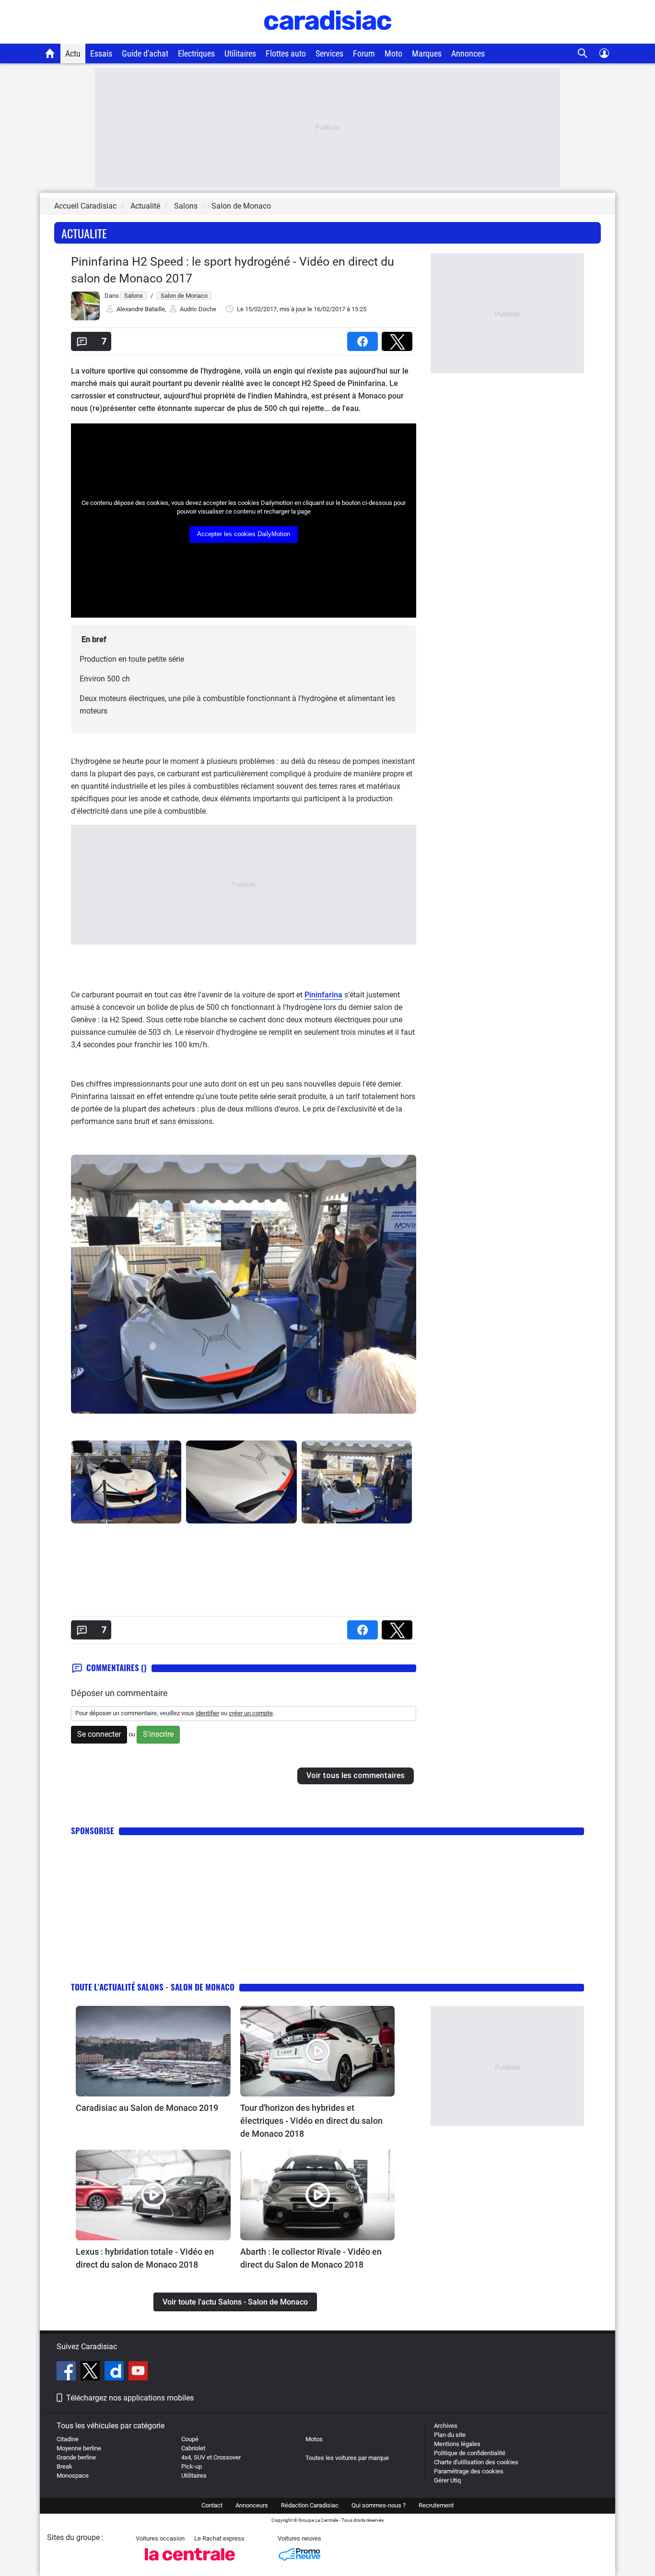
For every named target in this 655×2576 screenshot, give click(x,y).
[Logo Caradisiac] (328, 39)
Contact (212, 2505)
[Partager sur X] (399, 338)
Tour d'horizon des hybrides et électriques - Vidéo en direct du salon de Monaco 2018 (311, 2121)
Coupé (190, 2439)
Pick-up (192, 2466)
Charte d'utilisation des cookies (476, 2462)
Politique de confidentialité (470, 2453)
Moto (393, 53)
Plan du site (450, 2435)
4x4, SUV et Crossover (211, 2457)
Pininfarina (323, 995)
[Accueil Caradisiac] (50, 53)
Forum (364, 53)
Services (329, 53)
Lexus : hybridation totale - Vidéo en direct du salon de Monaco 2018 (145, 2258)
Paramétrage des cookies (469, 2471)
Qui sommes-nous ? (379, 2505)
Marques (427, 53)
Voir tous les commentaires (356, 1775)
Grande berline (76, 2457)
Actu (73, 53)
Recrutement (436, 2505)
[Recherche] (583, 53)
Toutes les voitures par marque (347, 2458)
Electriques (196, 53)
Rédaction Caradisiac (310, 2505)
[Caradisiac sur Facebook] (67, 2372)
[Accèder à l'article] (153, 2051)
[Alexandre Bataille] (85, 318)
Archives (446, 2426)
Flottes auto (286, 53)
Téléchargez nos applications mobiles (130, 2398)
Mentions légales (457, 2444)
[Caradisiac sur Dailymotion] (115, 2372)
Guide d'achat (145, 53)
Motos (314, 2439)
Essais (101, 53)
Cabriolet (193, 2448)
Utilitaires (240, 53)
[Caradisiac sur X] (91, 2372)
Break (64, 2466)
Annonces (468, 53)
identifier (207, 1713)
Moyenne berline (79, 2448)
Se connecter (99, 1734)
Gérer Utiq (447, 2480)
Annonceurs (252, 2505)
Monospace (73, 2476)
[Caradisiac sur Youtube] (138, 2372)
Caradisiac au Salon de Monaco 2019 (147, 2108)
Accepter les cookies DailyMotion (244, 534)
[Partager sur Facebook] (364, 338)
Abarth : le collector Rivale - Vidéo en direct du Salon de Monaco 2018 (311, 2258)
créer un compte (251, 1713)
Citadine (68, 2439)
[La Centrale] (190, 2563)
